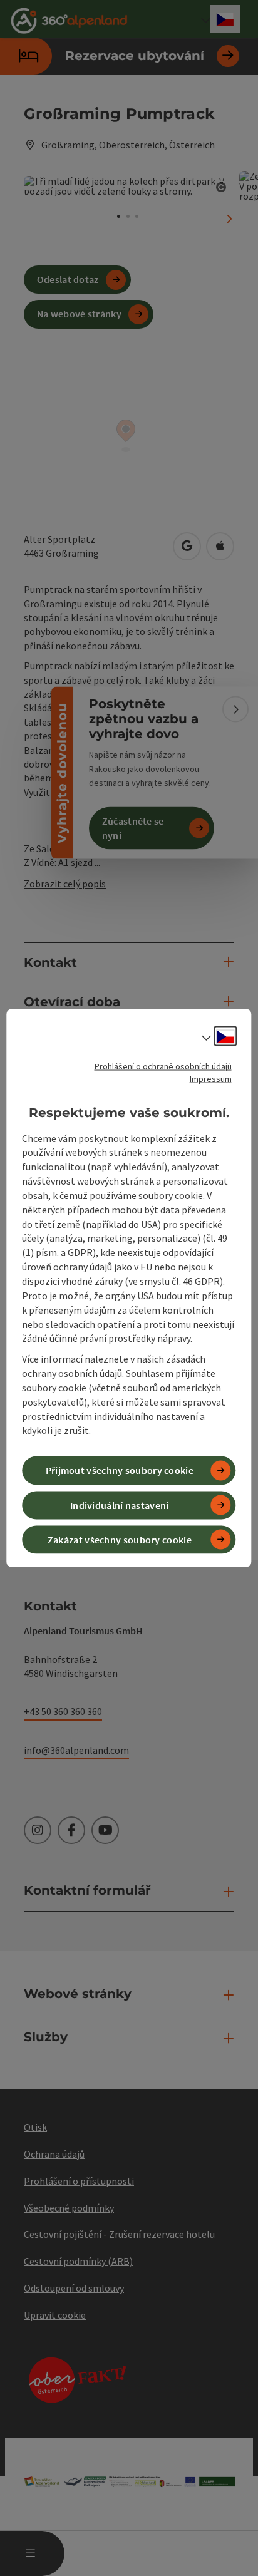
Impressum (211, 1079)
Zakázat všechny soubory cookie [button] (120, 1539)
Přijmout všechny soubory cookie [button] (120, 1470)
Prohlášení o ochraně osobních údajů (163, 1066)
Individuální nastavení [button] (120, 1505)
